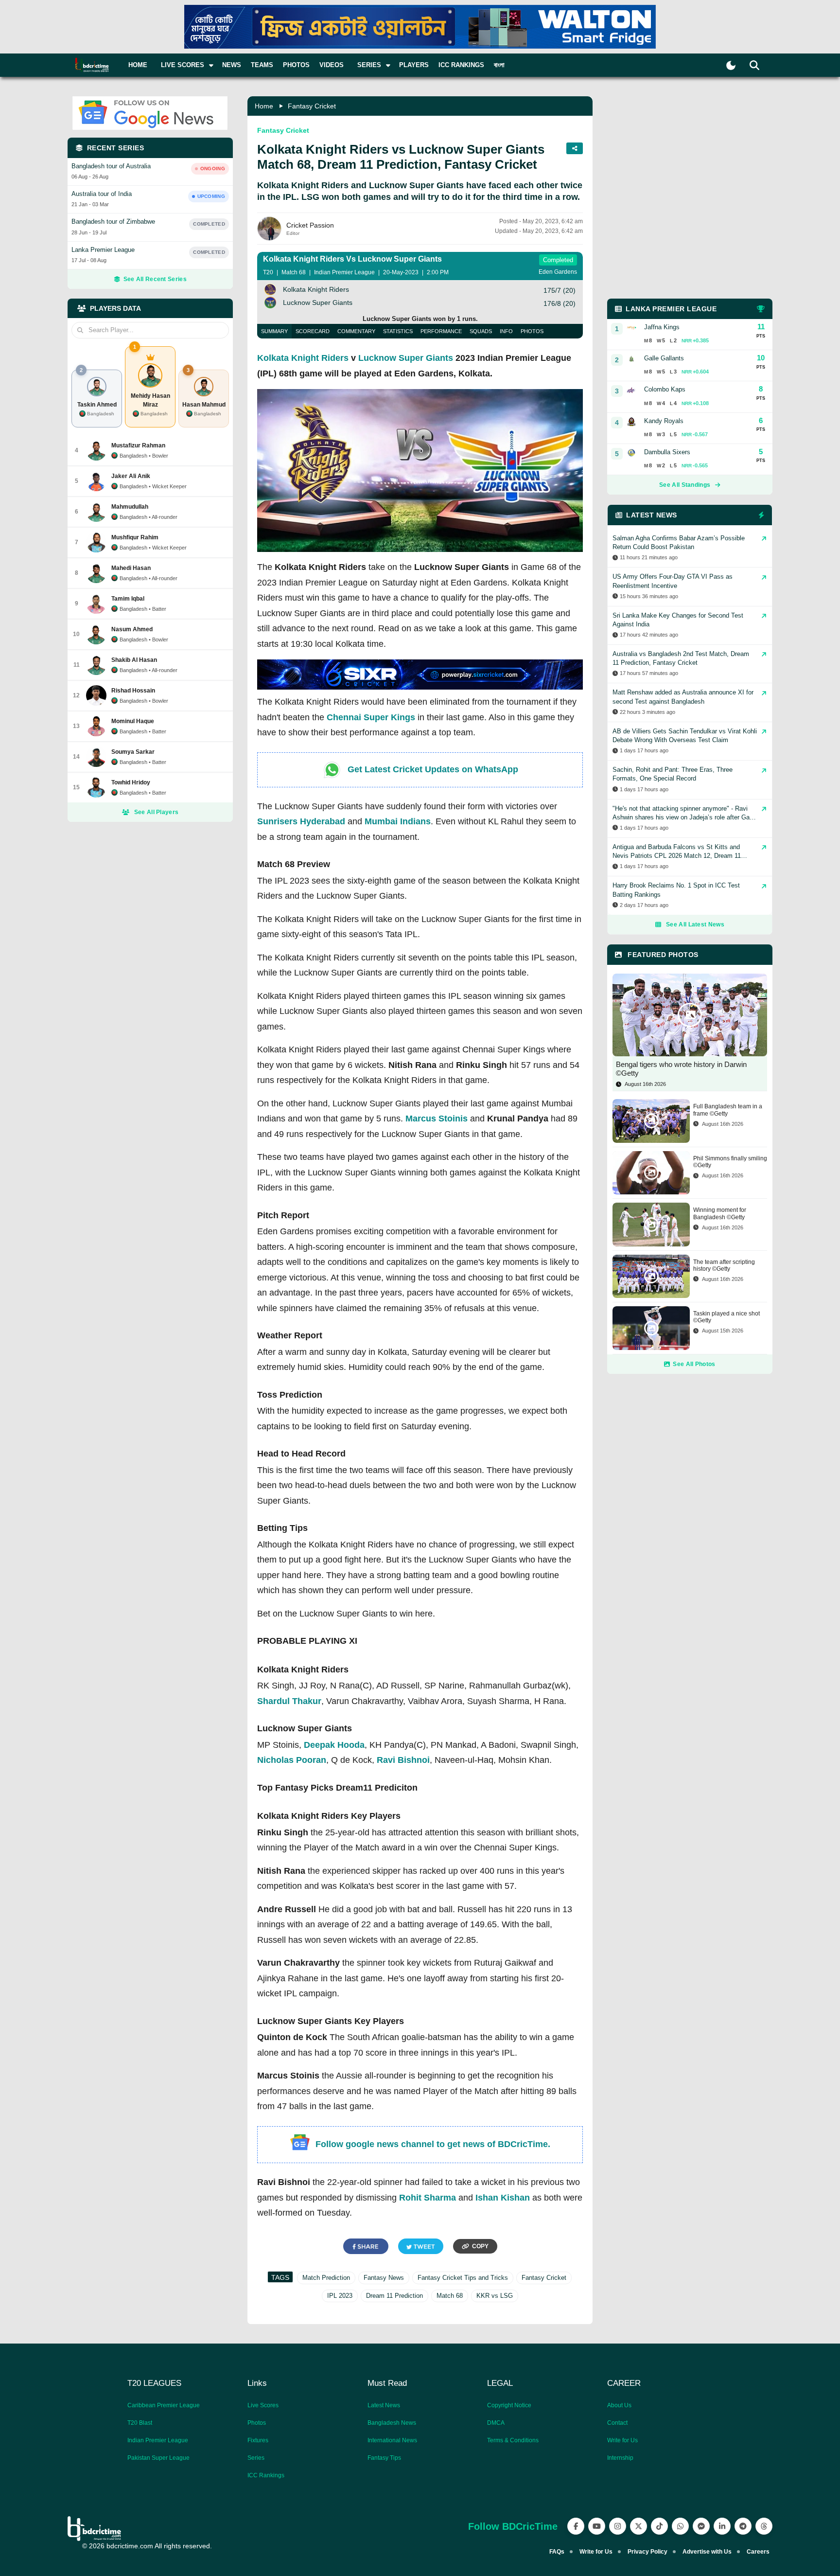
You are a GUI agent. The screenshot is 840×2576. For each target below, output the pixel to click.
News (232, 65)
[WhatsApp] (680, 2526)
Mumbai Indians (398, 821)
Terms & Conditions (513, 2440)
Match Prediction (326, 2278)
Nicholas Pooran (292, 1760)
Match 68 (450, 2296)
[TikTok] (659, 2526)
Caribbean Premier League (164, 2405)
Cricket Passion (310, 225)
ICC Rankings (461, 65)
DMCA (496, 2423)
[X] (639, 2526)
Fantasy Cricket (312, 106)
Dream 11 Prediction (394, 2296)
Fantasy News (384, 2278)
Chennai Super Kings (371, 717)
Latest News (384, 2405)
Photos (296, 65)
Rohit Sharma (428, 2198)
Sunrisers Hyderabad (301, 821)
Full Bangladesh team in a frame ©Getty (728, 1110)
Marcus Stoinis (437, 1119)
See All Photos (694, 1364)
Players (414, 65)
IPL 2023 (340, 2296)
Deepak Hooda (334, 1745)
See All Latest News (695, 924)
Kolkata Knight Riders (303, 358)
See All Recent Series (155, 279)
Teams (262, 65)
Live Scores (263, 2405)
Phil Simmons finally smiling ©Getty (730, 1162)
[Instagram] (618, 2526)
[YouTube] (597, 2526)
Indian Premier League (158, 2440)
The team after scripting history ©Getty (724, 1265)
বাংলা (499, 65)
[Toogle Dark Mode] (731, 65)
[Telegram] (743, 2526)
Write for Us (622, 2440)
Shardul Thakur (289, 1701)
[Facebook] (576, 2526)
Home (138, 65)
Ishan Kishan (503, 2198)
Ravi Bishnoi (403, 1760)
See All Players (157, 812)
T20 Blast (140, 2423)
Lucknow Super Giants (406, 358)
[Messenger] (701, 2526)
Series (256, 2458)
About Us (619, 2405)
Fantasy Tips (384, 2458)
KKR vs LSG (495, 2296)
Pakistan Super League (158, 2458)
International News (392, 2440)
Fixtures (258, 2440)
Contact (617, 2423)
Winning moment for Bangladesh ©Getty (720, 1213)
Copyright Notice (509, 2405)
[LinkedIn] (722, 2526)
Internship (620, 2458)
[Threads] (764, 2526)
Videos (332, 65)
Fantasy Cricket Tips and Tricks (463, 2278)
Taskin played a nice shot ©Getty (726, 1317)
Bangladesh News (392, 2423)
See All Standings (685, 485)
